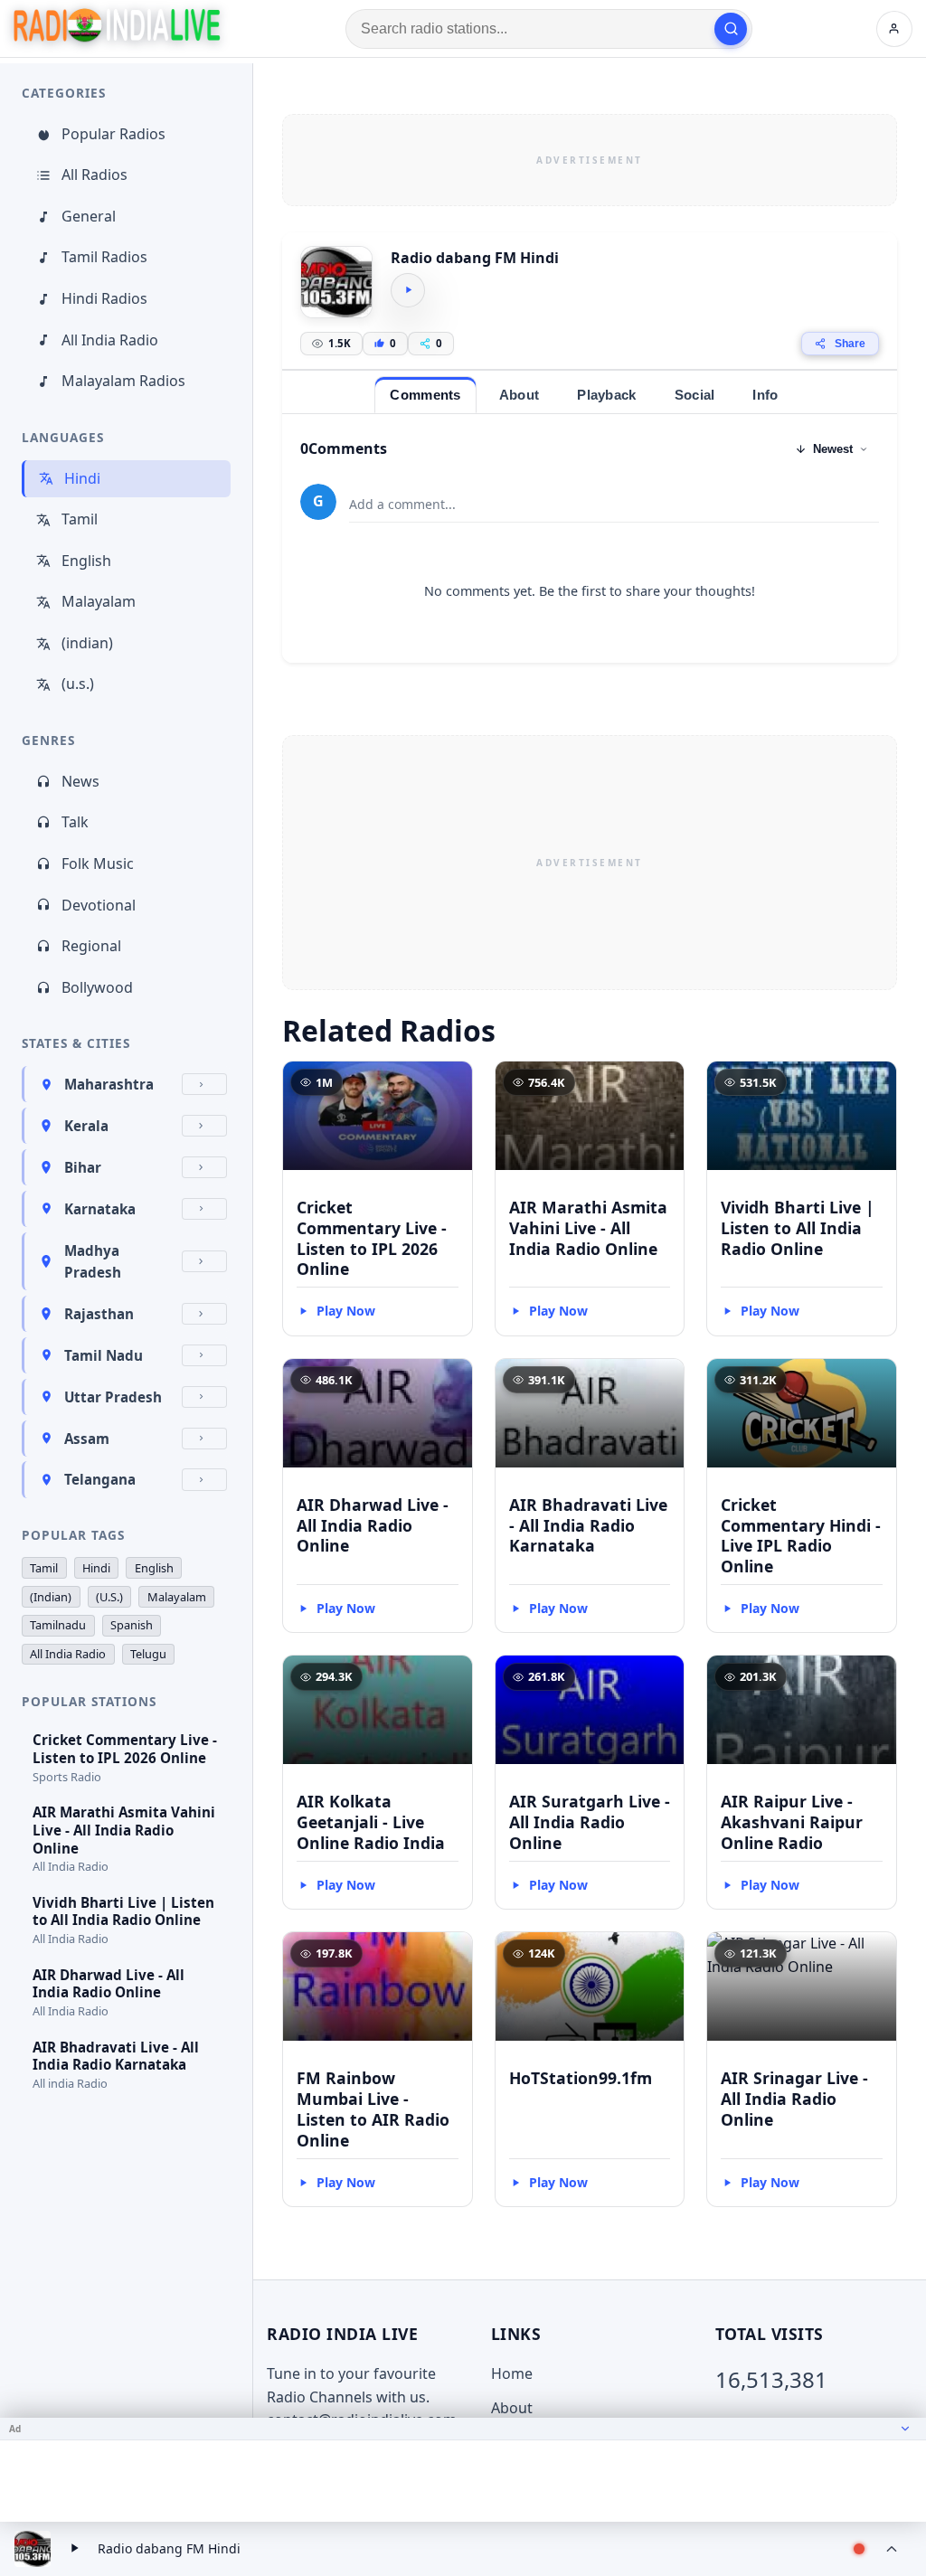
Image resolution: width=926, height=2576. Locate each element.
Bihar (83, 1167)
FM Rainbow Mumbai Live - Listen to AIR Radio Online (373, 2109)
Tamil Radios (104, 257)
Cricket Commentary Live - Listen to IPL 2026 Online (372, 1238)
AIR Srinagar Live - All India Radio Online (794, 2099)
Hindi (82, 478)
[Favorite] (450, 1083)
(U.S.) (109, 1597)
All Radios (94, 175)
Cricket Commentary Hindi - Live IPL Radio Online (801, 1536)
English (86, 561)
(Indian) (51, 1597)
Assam (87, 1439)
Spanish (132, 1625)
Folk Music (98, 863)
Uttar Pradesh (113, 1397)
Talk (75, 822)
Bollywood (97, 987)
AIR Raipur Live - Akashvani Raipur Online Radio (792, 1822)
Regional (91, 946)
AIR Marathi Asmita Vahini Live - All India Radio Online (588, 1228)
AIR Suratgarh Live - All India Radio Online (590, 1822)
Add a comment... (402, 504)
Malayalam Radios (123, 381)
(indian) (87, 643)
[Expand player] (892, 2549)
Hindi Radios (104, 298)
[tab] (425, 395)
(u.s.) (78, 684)
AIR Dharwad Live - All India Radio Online (373, 1525)
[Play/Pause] (74, 2549)
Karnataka (100, 1209)
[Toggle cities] (204, 1084)
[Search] (731, 29)
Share (850, 344)
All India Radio (110, 340)
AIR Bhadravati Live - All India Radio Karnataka (588, 1525)
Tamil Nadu (104, 1355)
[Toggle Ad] (905, 2429)
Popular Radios (113, 134)
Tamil (80, 519)
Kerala (86, 1126)
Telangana (100, 1479)
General (89, 216)
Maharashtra (109, 1084)
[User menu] (894, 29)
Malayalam (99, 601)
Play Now (346, 1311)
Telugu (148, 1654)
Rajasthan (99, 1314)
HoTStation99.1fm (581, 2078)
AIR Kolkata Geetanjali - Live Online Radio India (371, 1822)
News (80, 781)
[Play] (408, 290)
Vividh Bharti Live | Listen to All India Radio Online (798, 1228)
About (512, 2408)
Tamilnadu (58, 1625)
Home (512, 2373)
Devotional (99, 905)
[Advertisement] (590, 160)
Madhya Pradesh (93, 1261)
